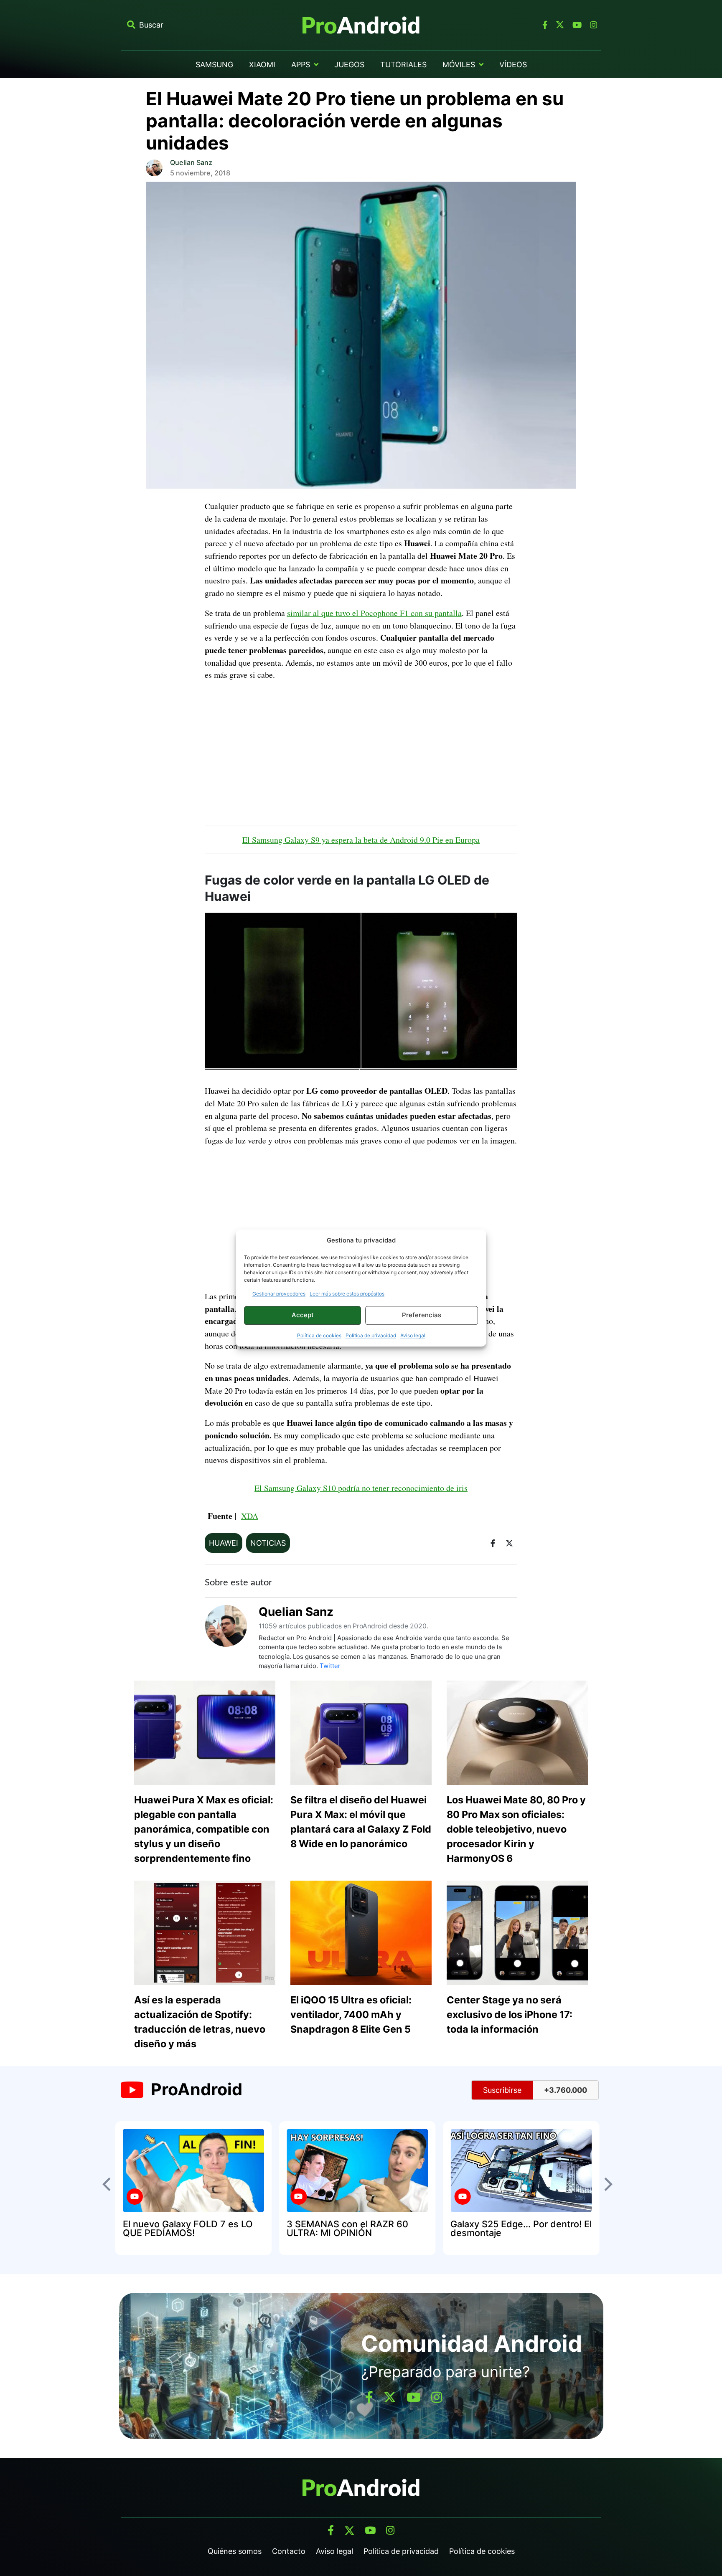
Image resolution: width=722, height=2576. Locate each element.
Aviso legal (413, 1335)
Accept (303, 1315)
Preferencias (422, 1315)
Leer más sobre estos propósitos (347, 1294)
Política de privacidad (371, 1335)
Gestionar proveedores (279, 1294)
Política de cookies (319, 1335)
